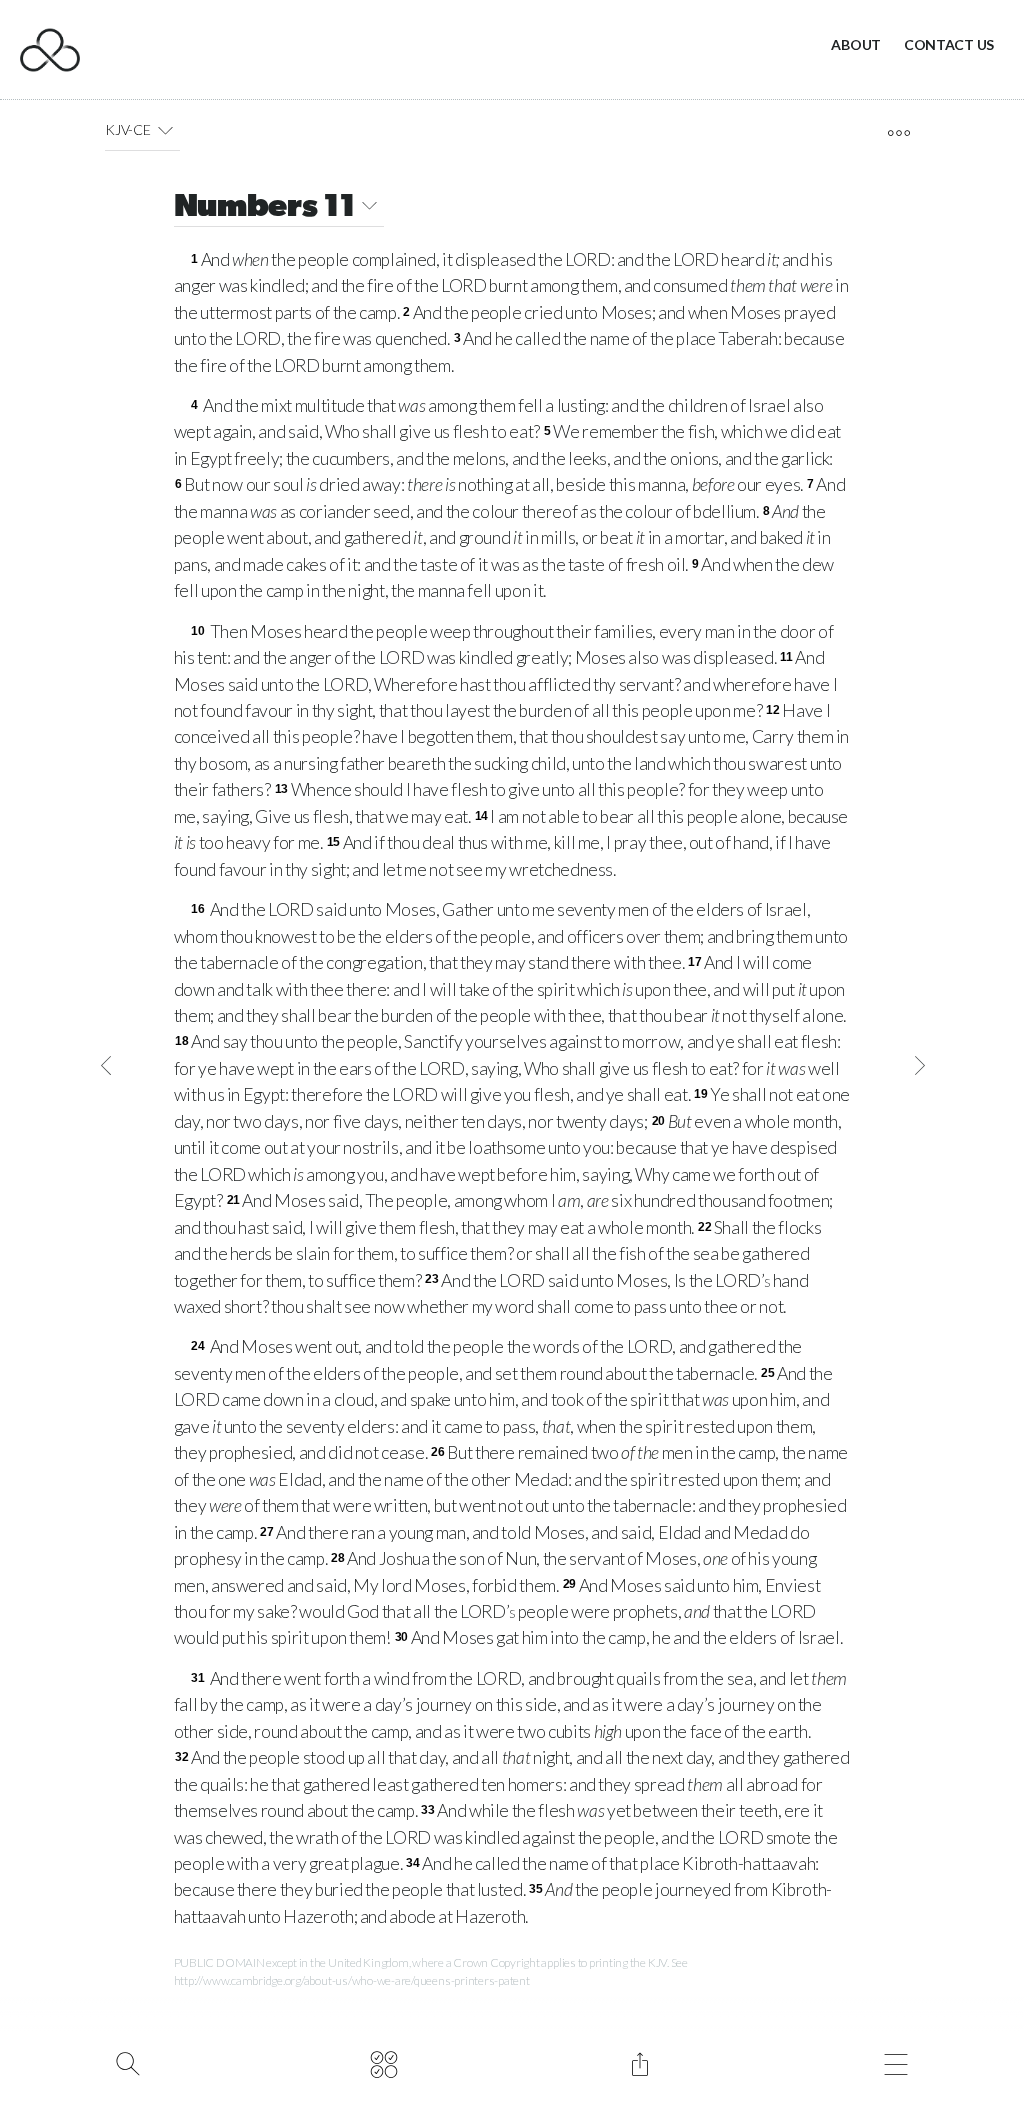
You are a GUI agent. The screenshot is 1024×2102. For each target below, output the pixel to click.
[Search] (127, 2062)
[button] (165, 130)
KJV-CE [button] (127, 129)
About (856, 44)
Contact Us (949, 44)
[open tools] (898, 133)
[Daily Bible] (383, 2062)
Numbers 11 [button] (264, 208)
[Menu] (895, 2062)
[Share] (639, 2062)
